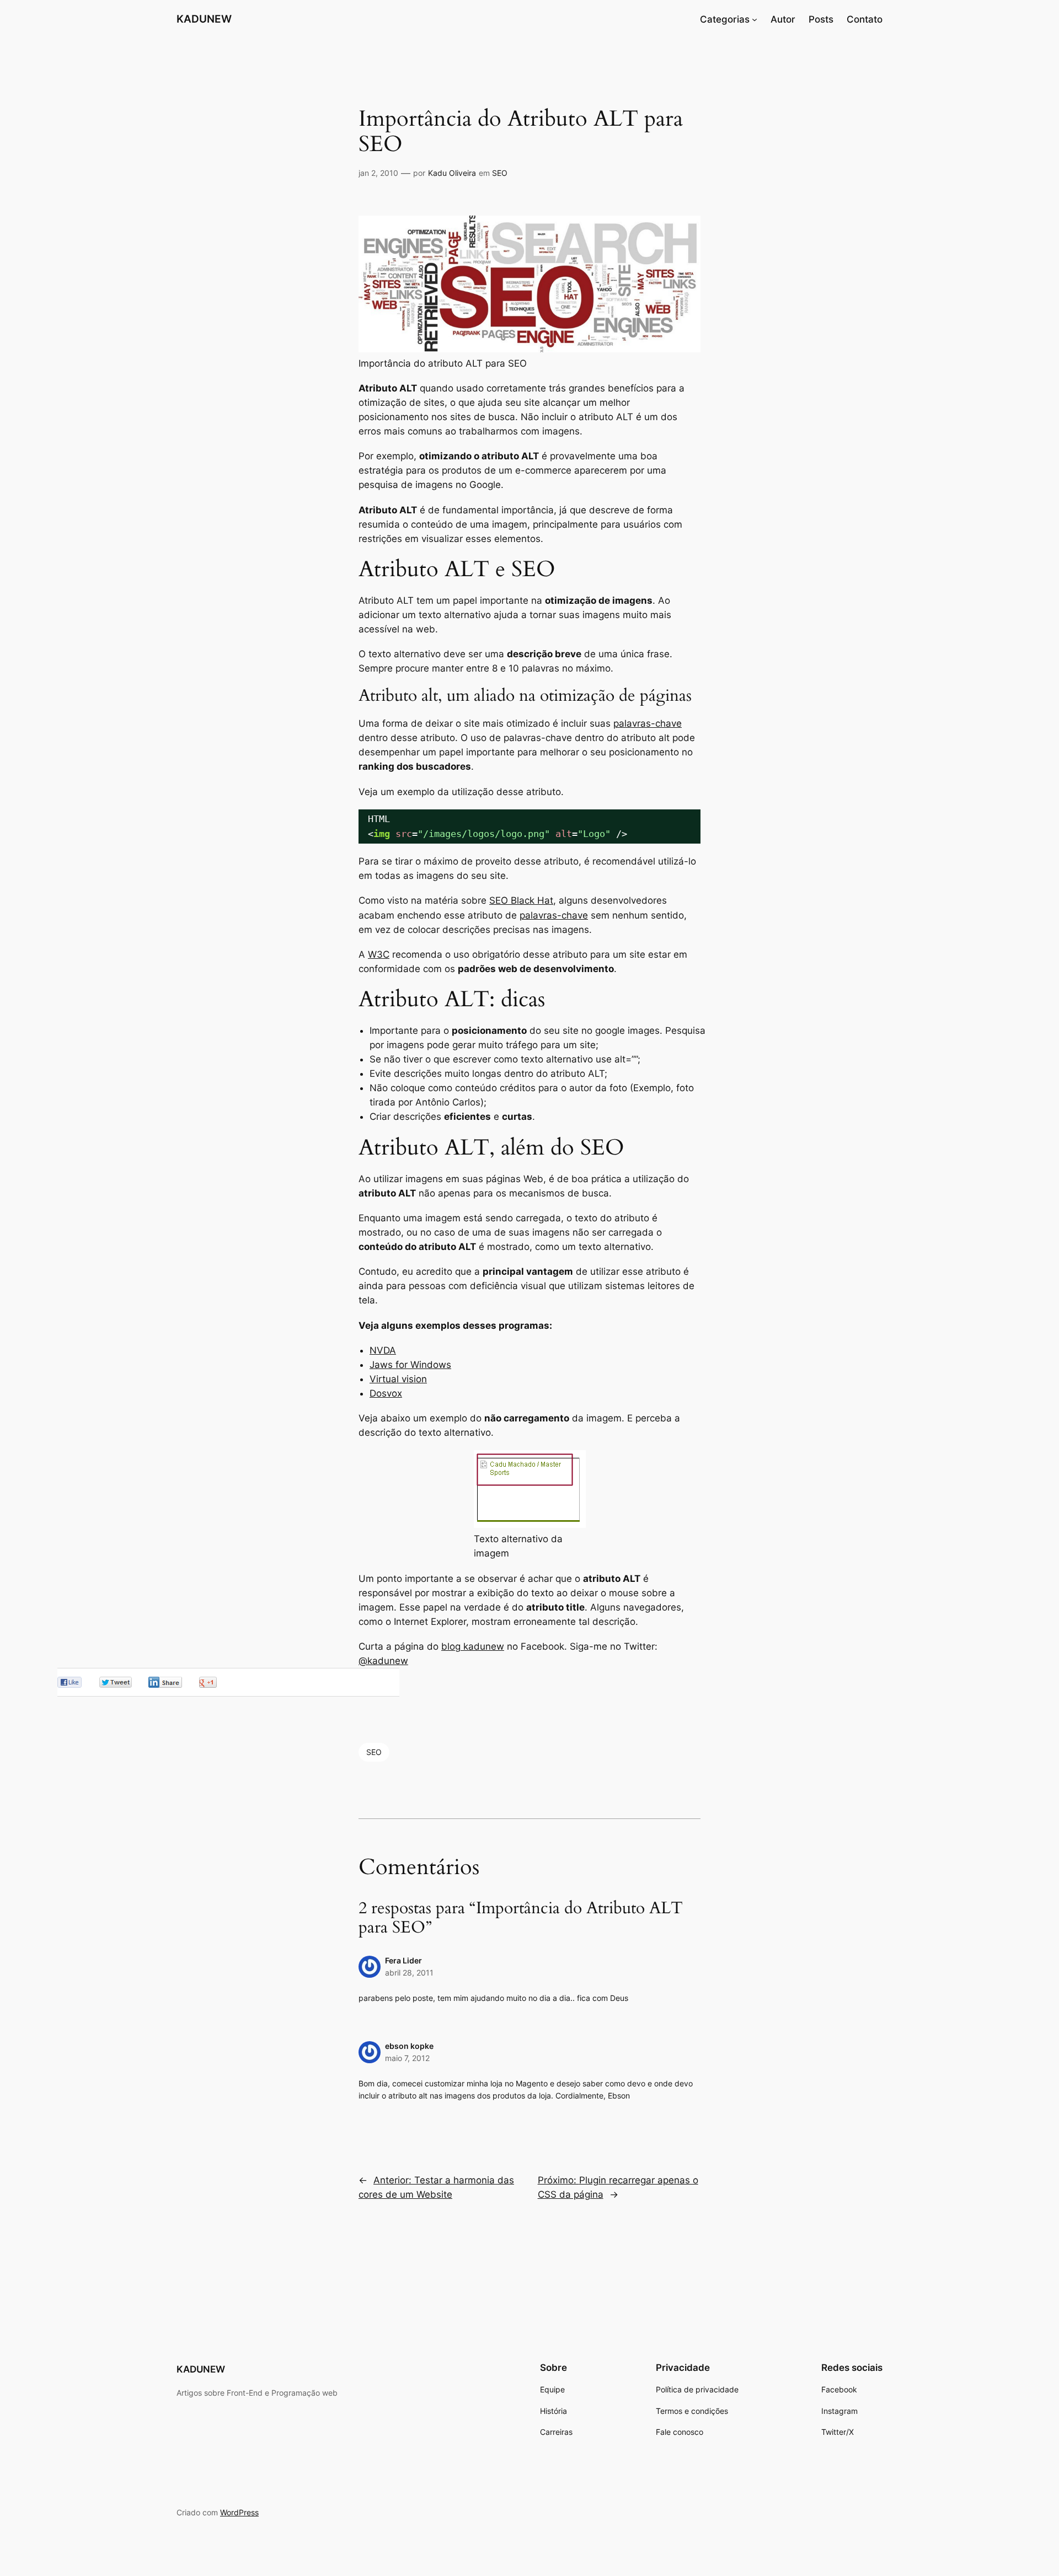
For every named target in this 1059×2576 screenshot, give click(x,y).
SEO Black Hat (521, 900)
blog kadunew (473, 1646)
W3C (379, 954)
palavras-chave (648, 723)
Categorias (725, 19)
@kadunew (383, 1661)
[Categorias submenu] (755, 19)
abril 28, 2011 (409, 1973)
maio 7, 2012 (407, 2058)
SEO (500, 173)
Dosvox (386, 1393)
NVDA (383, 1350)
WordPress (239, 2512)
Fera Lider (403, 1960)
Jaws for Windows (410, 1365)
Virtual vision (398, 1379)
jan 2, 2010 (378, 173)
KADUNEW (204, 19)
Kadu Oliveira (452, 173)
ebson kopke (409, 2046)
